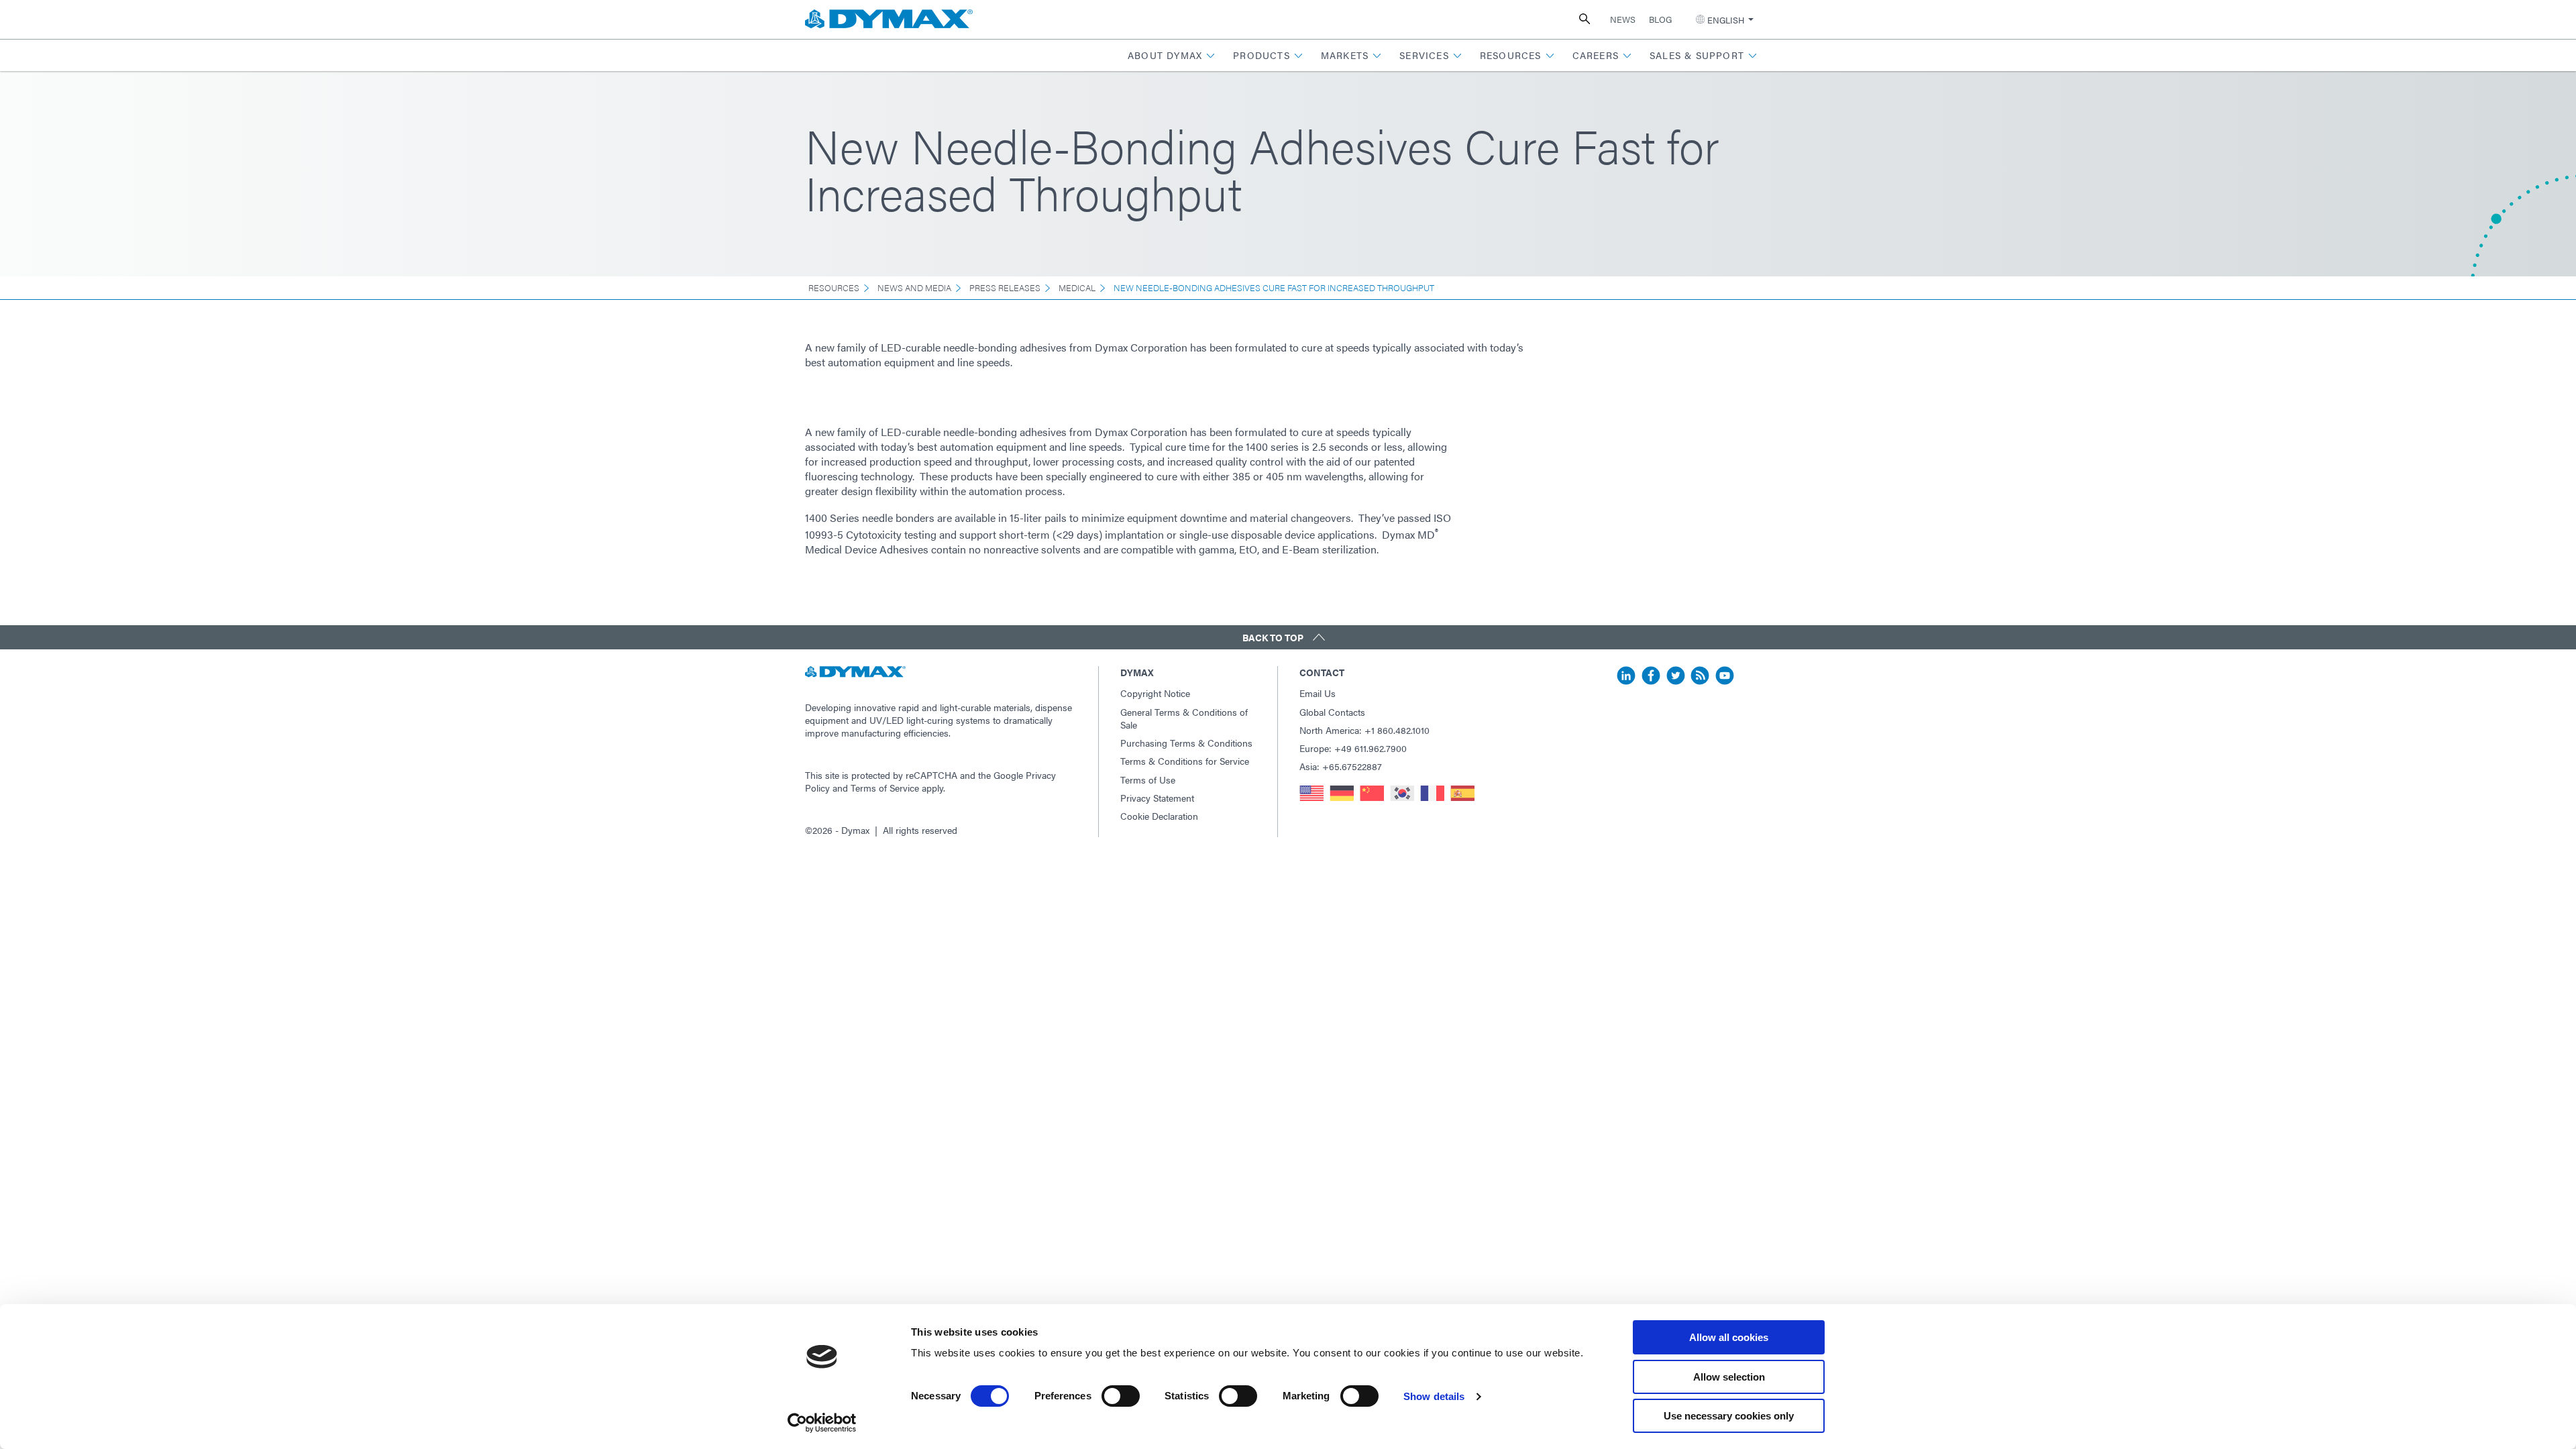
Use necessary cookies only (1729, 1416)
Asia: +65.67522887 (1341, 766)
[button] (1172, 55)
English (1726, 20)
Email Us (1318, 693)
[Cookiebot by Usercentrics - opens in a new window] (822, 1423)
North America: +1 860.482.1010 (1364, 730)
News (1623, 19)
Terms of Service (885, 788)
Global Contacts (1332, 712)
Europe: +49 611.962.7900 (1353, 748)
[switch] (1121, 1396)
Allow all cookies (1729, 1337)
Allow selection (1729, 1377)
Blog (1660, 19)
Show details (1434, 1396)
